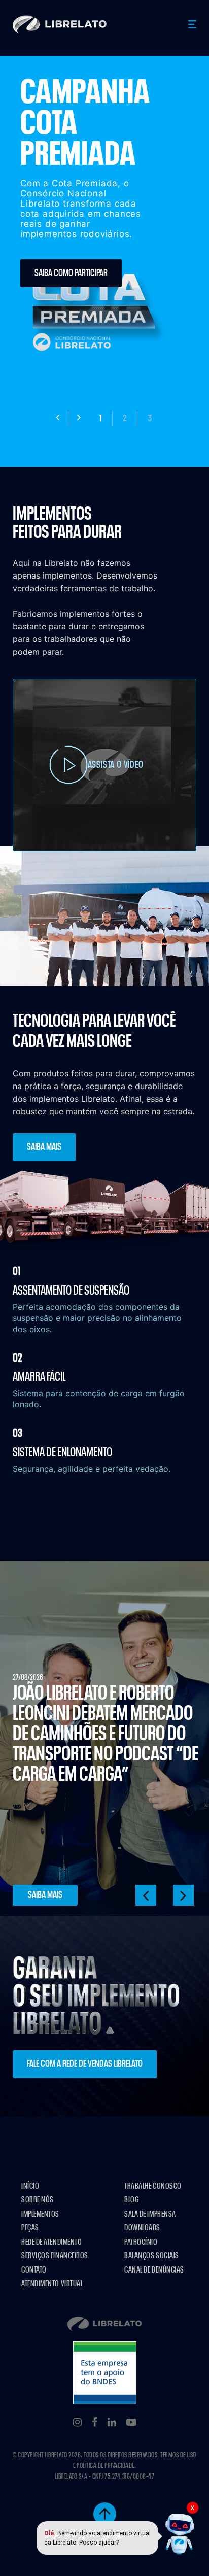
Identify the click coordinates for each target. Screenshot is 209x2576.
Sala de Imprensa (150, 2214)
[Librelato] (60, 24)
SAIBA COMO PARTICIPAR (71, 273)
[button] (101, 419)
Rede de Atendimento (51, 2242)
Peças (30, 2228)
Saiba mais (44, 1147)
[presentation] (58, 419)
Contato (34, 2270)
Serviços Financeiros (55, 2256)
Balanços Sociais (152, 2256)
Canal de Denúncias (154, 2270)
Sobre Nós (38, 2200)
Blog (131, 2200)
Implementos (40, 2214)
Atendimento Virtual (52, 2283)
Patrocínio (141, 2242)
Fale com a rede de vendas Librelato (85, 2064)
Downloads (142, 2228)
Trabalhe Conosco (153, 2186)
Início (30, 2186)
